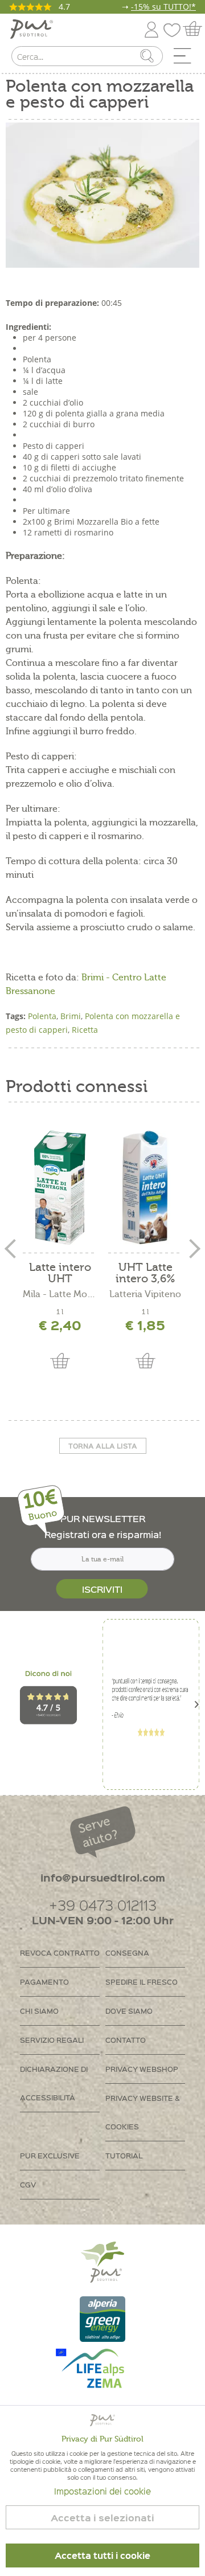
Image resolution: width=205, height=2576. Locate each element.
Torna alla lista (103, 1446)
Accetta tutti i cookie (102, 2555)
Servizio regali (52, 2040)
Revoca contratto (60, 1953)
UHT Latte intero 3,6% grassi (145, 1273)
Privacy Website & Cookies (143, 2112)
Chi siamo (39, 2011)
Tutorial (124, 2155)
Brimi (71, 1016)
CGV (28, 2184)
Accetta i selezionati (102, 2518)
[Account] (151, 28)
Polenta (42, 1016)
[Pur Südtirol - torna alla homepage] (32, 29)
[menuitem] (186, 59)
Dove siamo (129, 2011)
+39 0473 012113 (103, 1905)
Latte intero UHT (60, 1273)
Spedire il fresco (142, 1982)
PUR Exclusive (50, 2155)
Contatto (126, 2040)
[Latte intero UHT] (60, 1188)
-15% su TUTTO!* (163, 7)
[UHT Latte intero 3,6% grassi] (145, 1188)
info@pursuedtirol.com (103, 1877)
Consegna (127, 1953)
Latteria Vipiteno (145, 1294)
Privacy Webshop (142, 2069)
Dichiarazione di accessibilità (54, 2083)
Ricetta (85, 1030)
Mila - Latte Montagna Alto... (60, 1294)
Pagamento (44, 1982)
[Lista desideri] (175, 28)
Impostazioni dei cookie (102, 2491)
